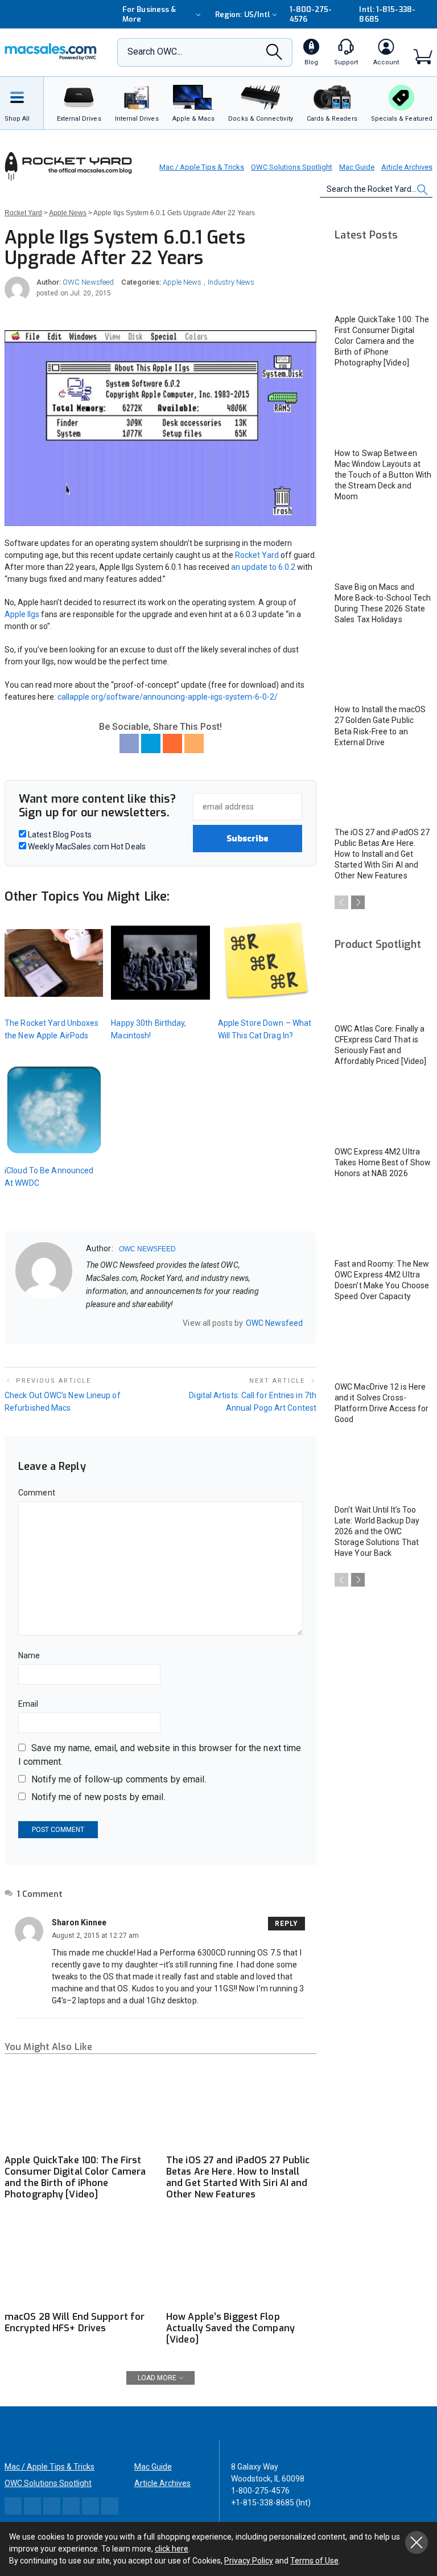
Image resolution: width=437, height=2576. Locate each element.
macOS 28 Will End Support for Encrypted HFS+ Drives (75, 2322)
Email (28, 1704)
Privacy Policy (249, 2561)
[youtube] (149, 1323)
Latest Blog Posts (59, 835)
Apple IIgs (22, 614)
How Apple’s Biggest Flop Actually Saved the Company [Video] (230, 2328)
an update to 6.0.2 (263, 567)
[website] (90, 1323)
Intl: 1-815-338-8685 (387, 14)
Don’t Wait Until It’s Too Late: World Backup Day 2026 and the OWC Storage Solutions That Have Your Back (377, 1531)
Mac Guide (357, 167)
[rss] (164, 1323)
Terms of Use (314, 2561)
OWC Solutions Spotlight (292, 167)
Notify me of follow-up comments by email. (119, 1779)
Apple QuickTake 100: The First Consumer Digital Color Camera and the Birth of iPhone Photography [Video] (75, 2177)
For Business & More (149, 14)
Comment (37, 1493)
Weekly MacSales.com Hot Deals (86, 847)
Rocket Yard (257, 555)
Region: (243, 15)
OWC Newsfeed (88, 282)
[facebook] (105, 1323)
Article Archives (407, 167)
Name (29, 1655)
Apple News (182, 282)
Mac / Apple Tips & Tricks (202, 167)
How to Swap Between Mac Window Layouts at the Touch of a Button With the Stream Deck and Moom (383, 475)
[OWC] (51, 53)
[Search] (274, 55)
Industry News (231, 282)
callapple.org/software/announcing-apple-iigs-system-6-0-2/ (168, 697)
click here (172, 2549)
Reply (286, 1924)
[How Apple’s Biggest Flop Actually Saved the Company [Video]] (241, 2263)
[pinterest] (134, 1323)
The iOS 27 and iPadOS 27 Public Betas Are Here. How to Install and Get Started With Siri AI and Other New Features (238, 2177)
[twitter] (119, 1323)
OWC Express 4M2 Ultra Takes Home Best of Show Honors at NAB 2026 (383, 1162)
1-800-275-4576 (311, 14)
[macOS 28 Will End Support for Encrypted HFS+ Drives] (80, 2263)
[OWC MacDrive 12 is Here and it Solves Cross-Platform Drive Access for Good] (384, 1347)
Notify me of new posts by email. (98, 1797)
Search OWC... (155, 52)
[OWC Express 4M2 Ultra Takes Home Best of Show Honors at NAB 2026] (384, 1112)
